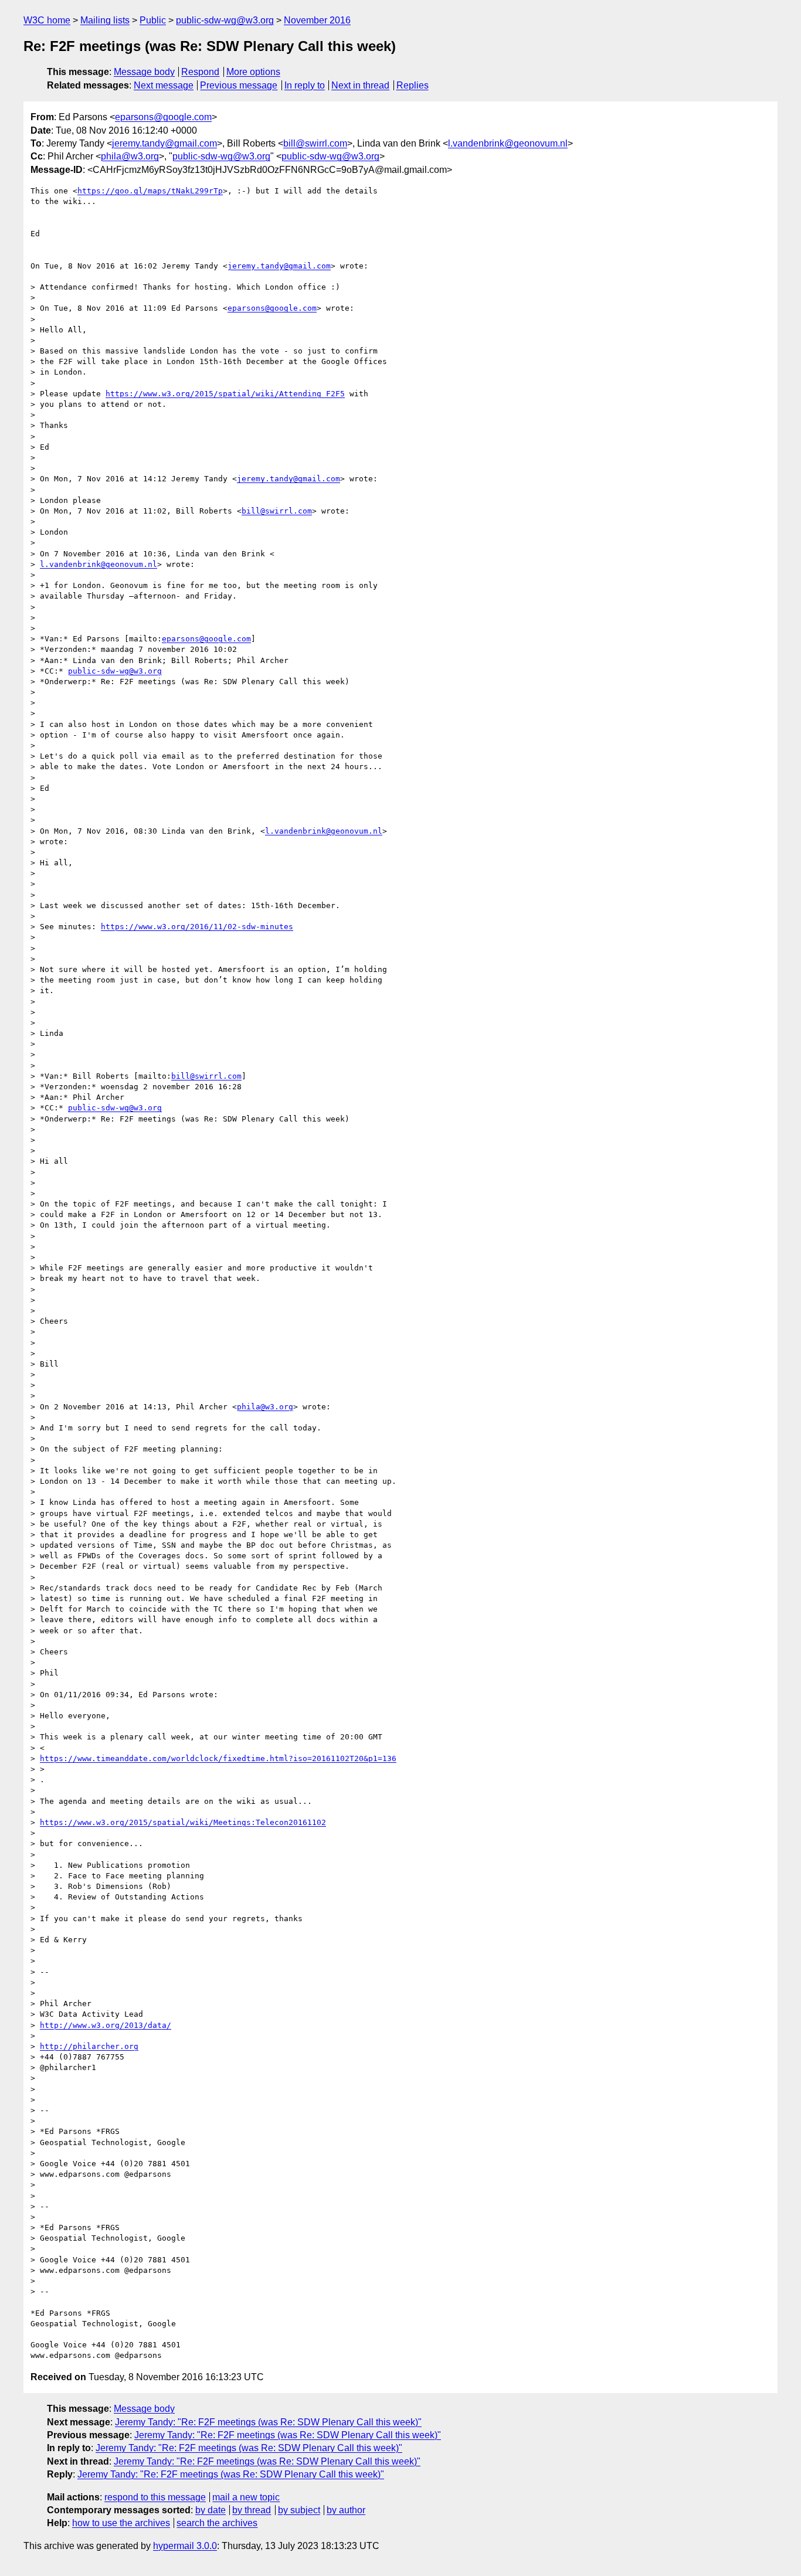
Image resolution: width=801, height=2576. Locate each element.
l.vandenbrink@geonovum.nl (508, 143)
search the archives (217, 2523)
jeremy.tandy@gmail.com (164, 143)
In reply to (305, 85)
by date (211, 2510)
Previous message (239, 85)
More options (253, 72)
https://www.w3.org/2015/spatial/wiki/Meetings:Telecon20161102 (183, 1822)
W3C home (47, 20)
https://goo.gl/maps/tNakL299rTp (150, 191)
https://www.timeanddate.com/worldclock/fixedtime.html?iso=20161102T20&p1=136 (218, 1758)
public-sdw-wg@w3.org (225, 20)
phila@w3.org (130, 156)
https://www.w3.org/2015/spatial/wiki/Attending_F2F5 (225, 394)
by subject (299, 2510)
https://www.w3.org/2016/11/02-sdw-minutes (197, 927)
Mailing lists (105, 20)
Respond (200, 72)
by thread (252, 2510)
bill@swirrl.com (315, 143)
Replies (413, 85)
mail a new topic (246, 2497)
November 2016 (317, 20)
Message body (144, 72)
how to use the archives (121, 2523)
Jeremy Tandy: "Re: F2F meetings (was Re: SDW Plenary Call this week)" (268, 2422)
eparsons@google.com (163, 117)
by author (346, 2510)
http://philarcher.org (89, 2046)
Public (153, 20)
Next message (164, 85)
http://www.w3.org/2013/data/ (106, 2025)
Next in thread (360, 85)
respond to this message (155, 2497)
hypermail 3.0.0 (185, 2546)
